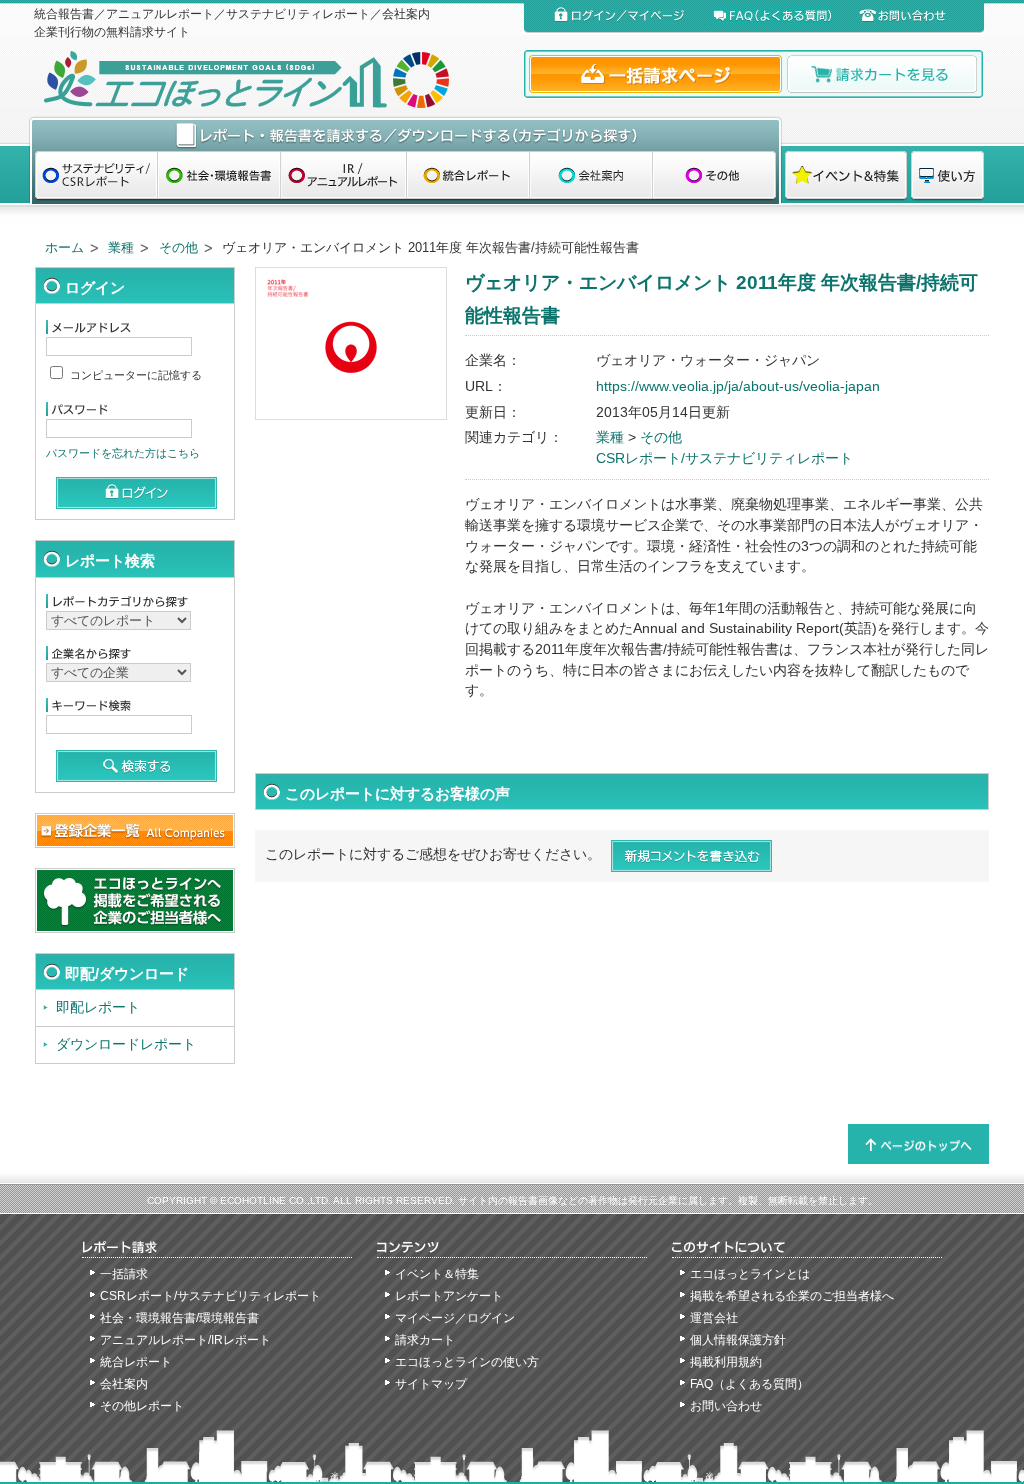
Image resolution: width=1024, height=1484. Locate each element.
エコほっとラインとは (750, 1274)
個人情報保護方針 (738, 1340)
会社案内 (124, 1384)
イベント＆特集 (437, 1274)
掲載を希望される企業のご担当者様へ (792, 1296)
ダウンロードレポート (126, 1044)
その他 (178, 247)
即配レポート (98, 1007)
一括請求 (124, 1274)
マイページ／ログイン (455, 1318)
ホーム (64, 247)
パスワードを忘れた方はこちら (123, 453)
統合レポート (136, 1362)
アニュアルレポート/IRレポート (185, 1340)
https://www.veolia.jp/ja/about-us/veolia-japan (738, 386)
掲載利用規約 (726, 1362)
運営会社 (714, 1318)
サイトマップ (431, 1384)
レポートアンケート (449, 1296)
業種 (121, 247)
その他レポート (142, 1406)
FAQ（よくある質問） (749, 1384)
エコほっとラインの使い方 (467, 1362)
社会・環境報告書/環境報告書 (179, 1318)
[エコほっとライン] (274, 79)
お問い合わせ (726, 1406)
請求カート (425, 1340)
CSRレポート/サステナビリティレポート (724, 458)
